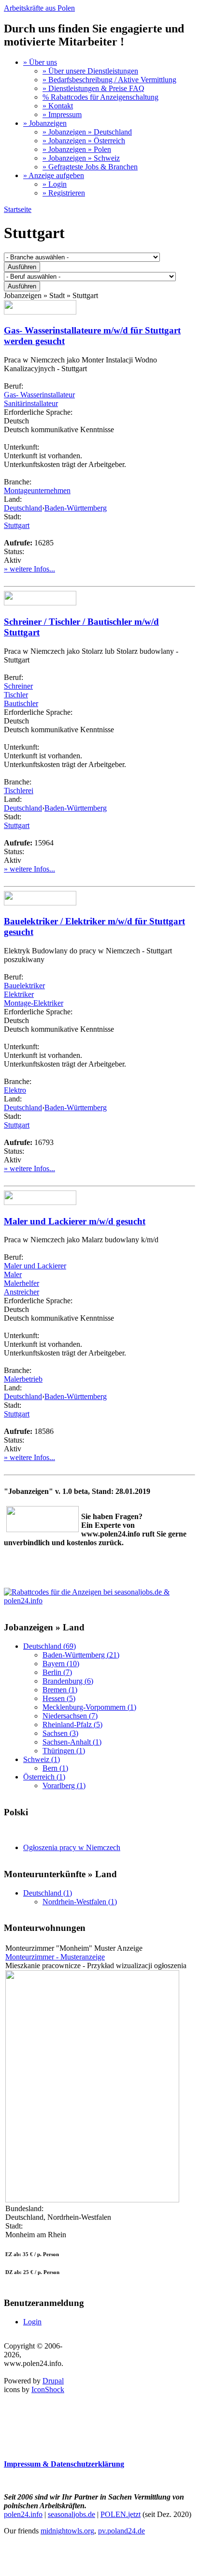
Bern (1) (55, 1768)
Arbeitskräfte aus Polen (39, 8)
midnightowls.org (67, 2531)
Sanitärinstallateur (31, 403)
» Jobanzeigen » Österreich (84, 141)
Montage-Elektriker (34, 1003)
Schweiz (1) (42, 1759)
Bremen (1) (60, 1690)
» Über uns (40, 62)
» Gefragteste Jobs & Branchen (90, 167)
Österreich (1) (44, 1777)
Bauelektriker (24, 986)
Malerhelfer (21, 1283)
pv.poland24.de (121, 2531)
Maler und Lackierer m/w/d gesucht (75, 1221)
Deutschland (23, 508)
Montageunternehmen (37, 490)
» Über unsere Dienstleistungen (90, 71)
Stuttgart (17, 525)
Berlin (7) (57, 1672)
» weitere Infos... (29, 569)
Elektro (15, 1090)
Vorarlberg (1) (64, 1785)
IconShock (48, 2389)
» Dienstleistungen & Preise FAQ (93, 88)
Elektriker (19, 994)
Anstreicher (21, 1292)
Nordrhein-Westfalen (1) (80, 1902)
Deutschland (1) (48, 1893)
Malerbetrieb (23, 1379)
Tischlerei (19, 791)
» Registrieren (64, 193)
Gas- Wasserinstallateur (39, 395)
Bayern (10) (61, 1664)
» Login (55, 184)
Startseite (18, 209)
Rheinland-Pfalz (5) (72, 1725)
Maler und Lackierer (35, 1266)
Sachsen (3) (60, 1733)
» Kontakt (58, 106)
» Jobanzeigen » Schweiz (81, 158)
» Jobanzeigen (45, 123)
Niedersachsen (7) (70, 1716)
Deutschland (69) (50, 1646)
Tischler (16, 695)
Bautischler (21, 703)
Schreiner (18, 686)
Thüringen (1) (64, 1751)
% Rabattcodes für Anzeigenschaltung (100, 97)
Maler (13, 1274)
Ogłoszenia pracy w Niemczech (72, 1847)
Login (32, 2322)
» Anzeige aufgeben (54, 175)
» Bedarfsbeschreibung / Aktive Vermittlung (109, 80)
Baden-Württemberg (76, 508)
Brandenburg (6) (68, 1681)
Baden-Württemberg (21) (81, 1655)
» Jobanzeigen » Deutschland (87, 132)
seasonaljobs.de (71, 2514)
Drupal (53, 2381)
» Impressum (62, 114)
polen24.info (23, 2514)
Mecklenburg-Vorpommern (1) (89, 1707)
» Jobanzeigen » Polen (77, 149)
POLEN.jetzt (121, 2514)
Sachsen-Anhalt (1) (72, 1742)
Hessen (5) (59, 1698)
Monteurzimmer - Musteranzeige (55, 1957)
